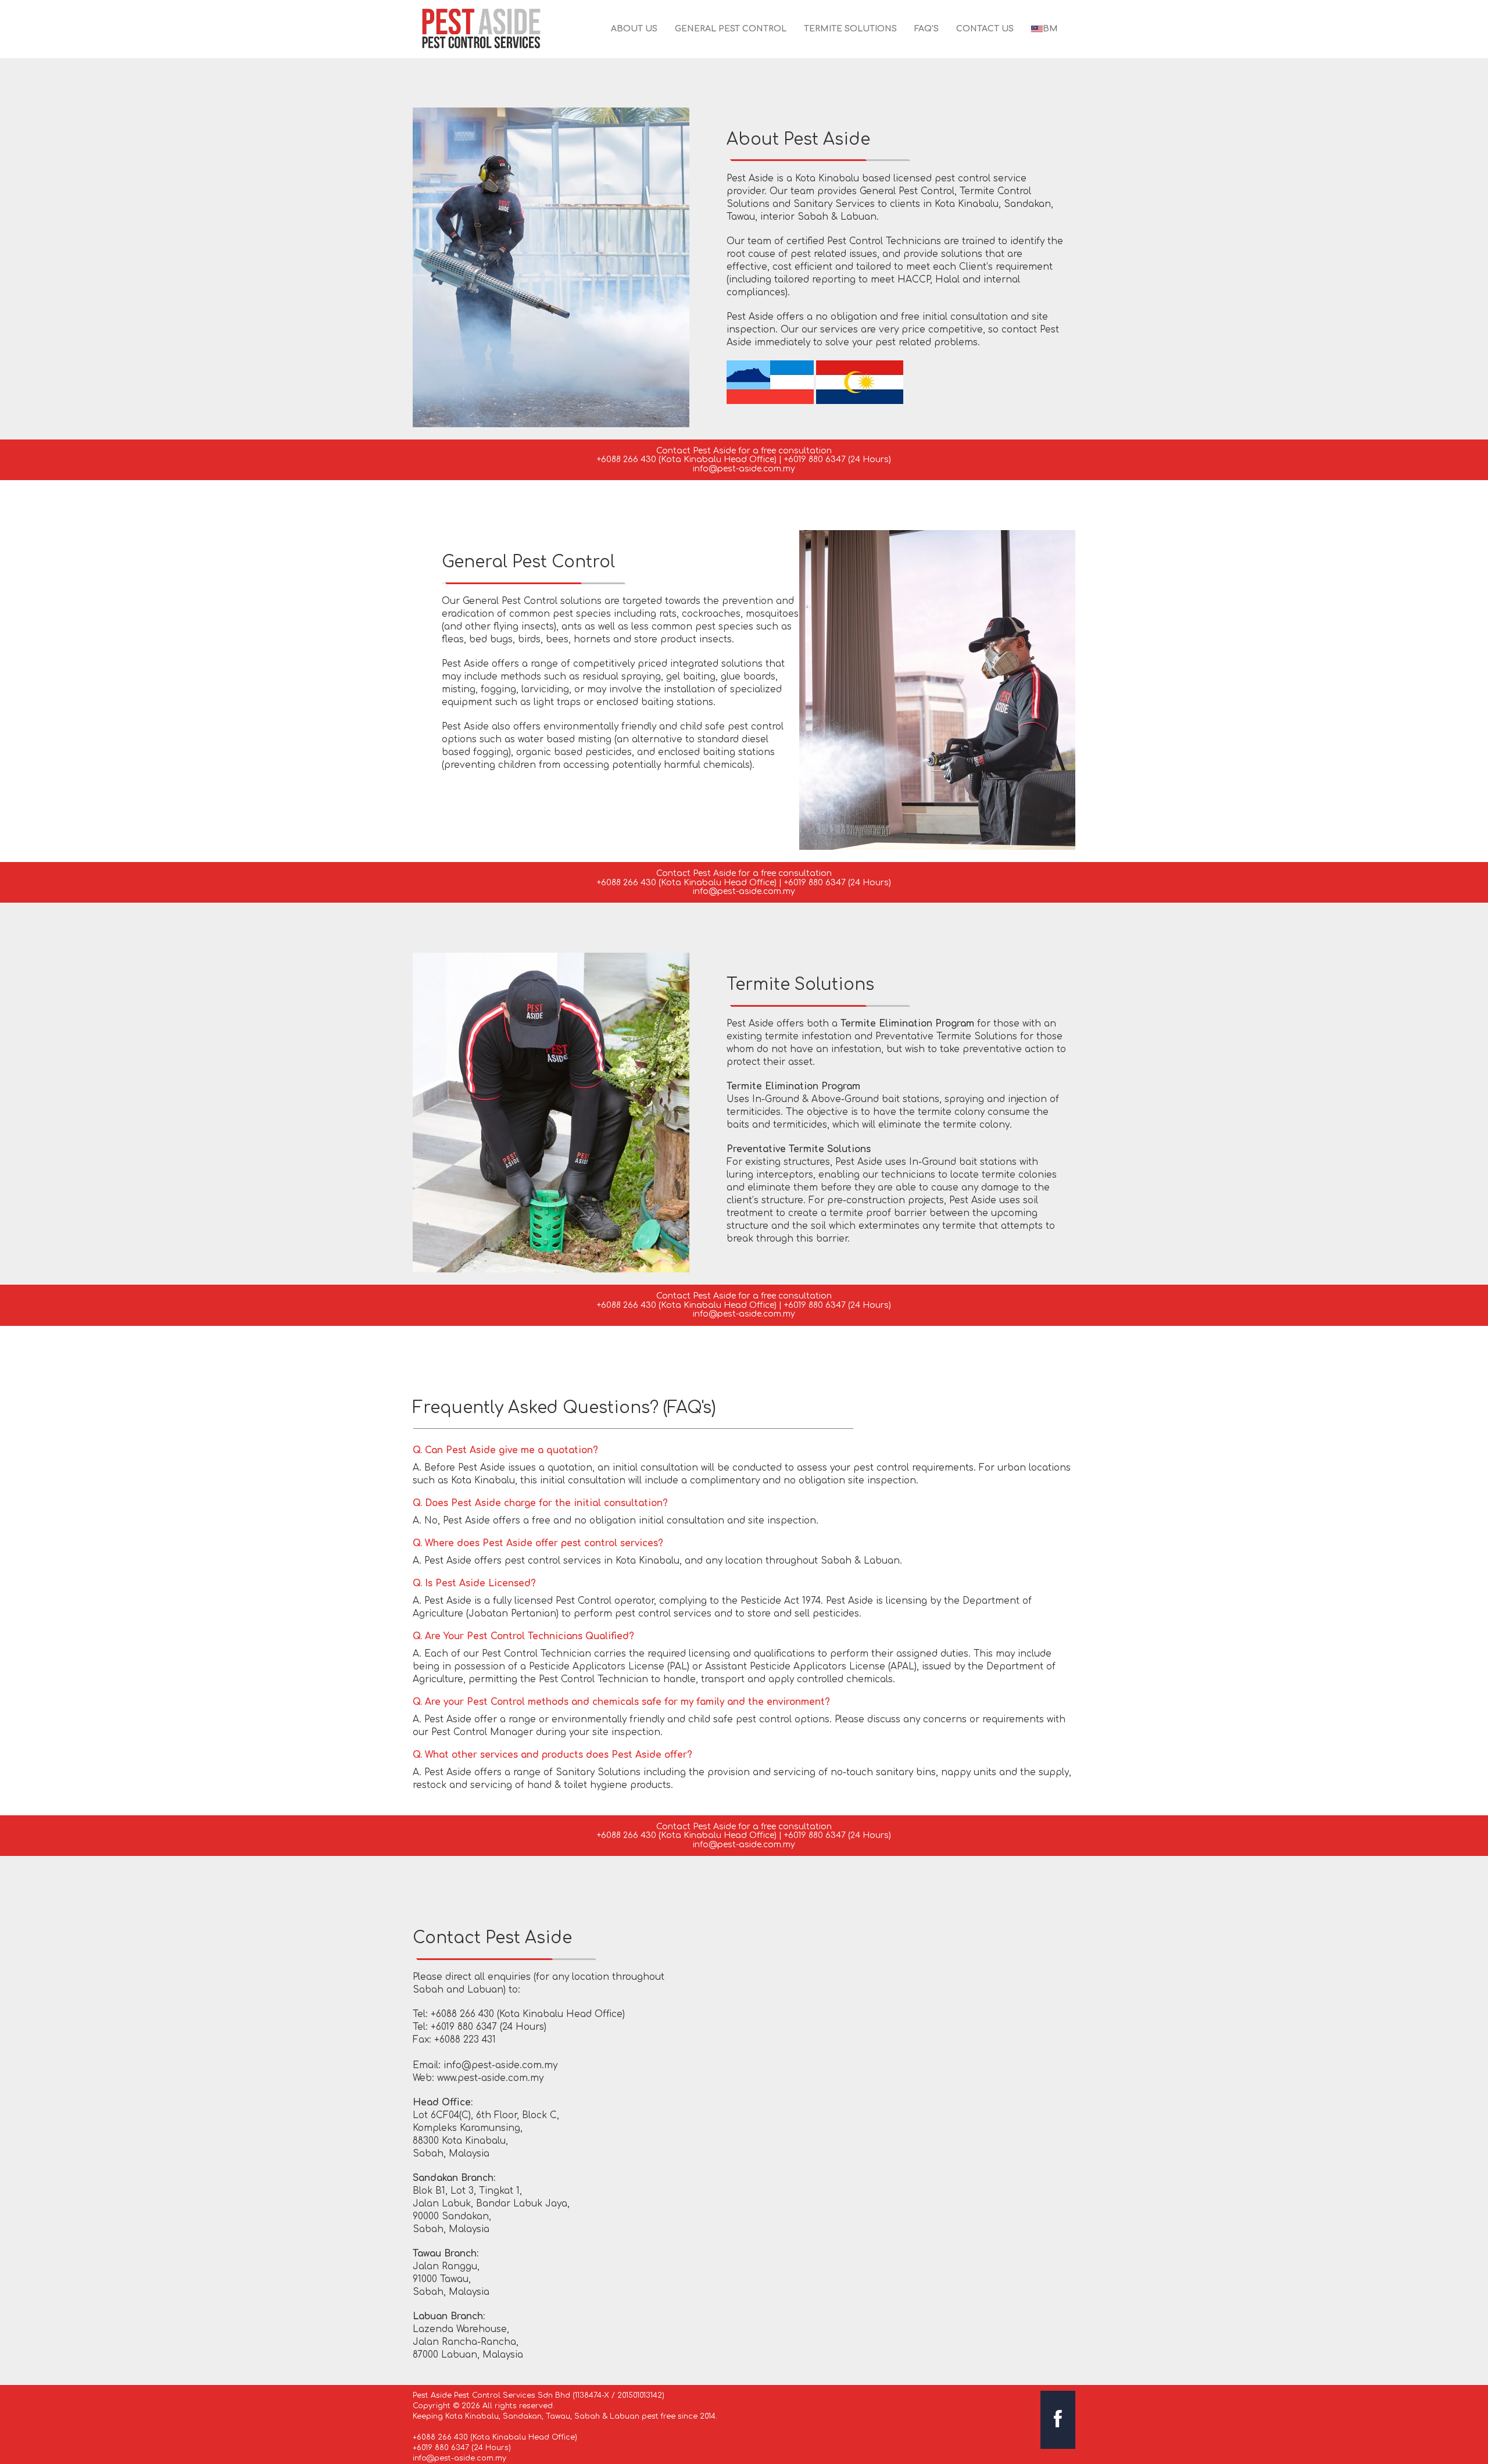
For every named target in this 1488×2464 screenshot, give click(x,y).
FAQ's (927, 29)
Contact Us (985, 29)
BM (1050, 29)
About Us (634, 29)
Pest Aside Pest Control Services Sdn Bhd (491, 2395)
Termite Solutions (850, 29)
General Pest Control (731, 29)
